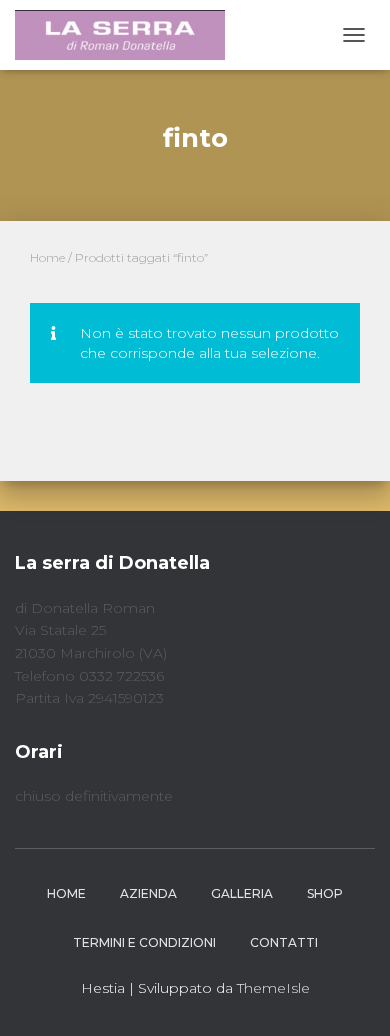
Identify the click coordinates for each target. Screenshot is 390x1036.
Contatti (284, 942)
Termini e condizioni (144, 942)
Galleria (242, 893)
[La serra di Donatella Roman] (127, 35)
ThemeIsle (273, 988)
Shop (325, 893)
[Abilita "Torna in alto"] (350, 996)
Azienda (148, 893)
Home (47, 257)
